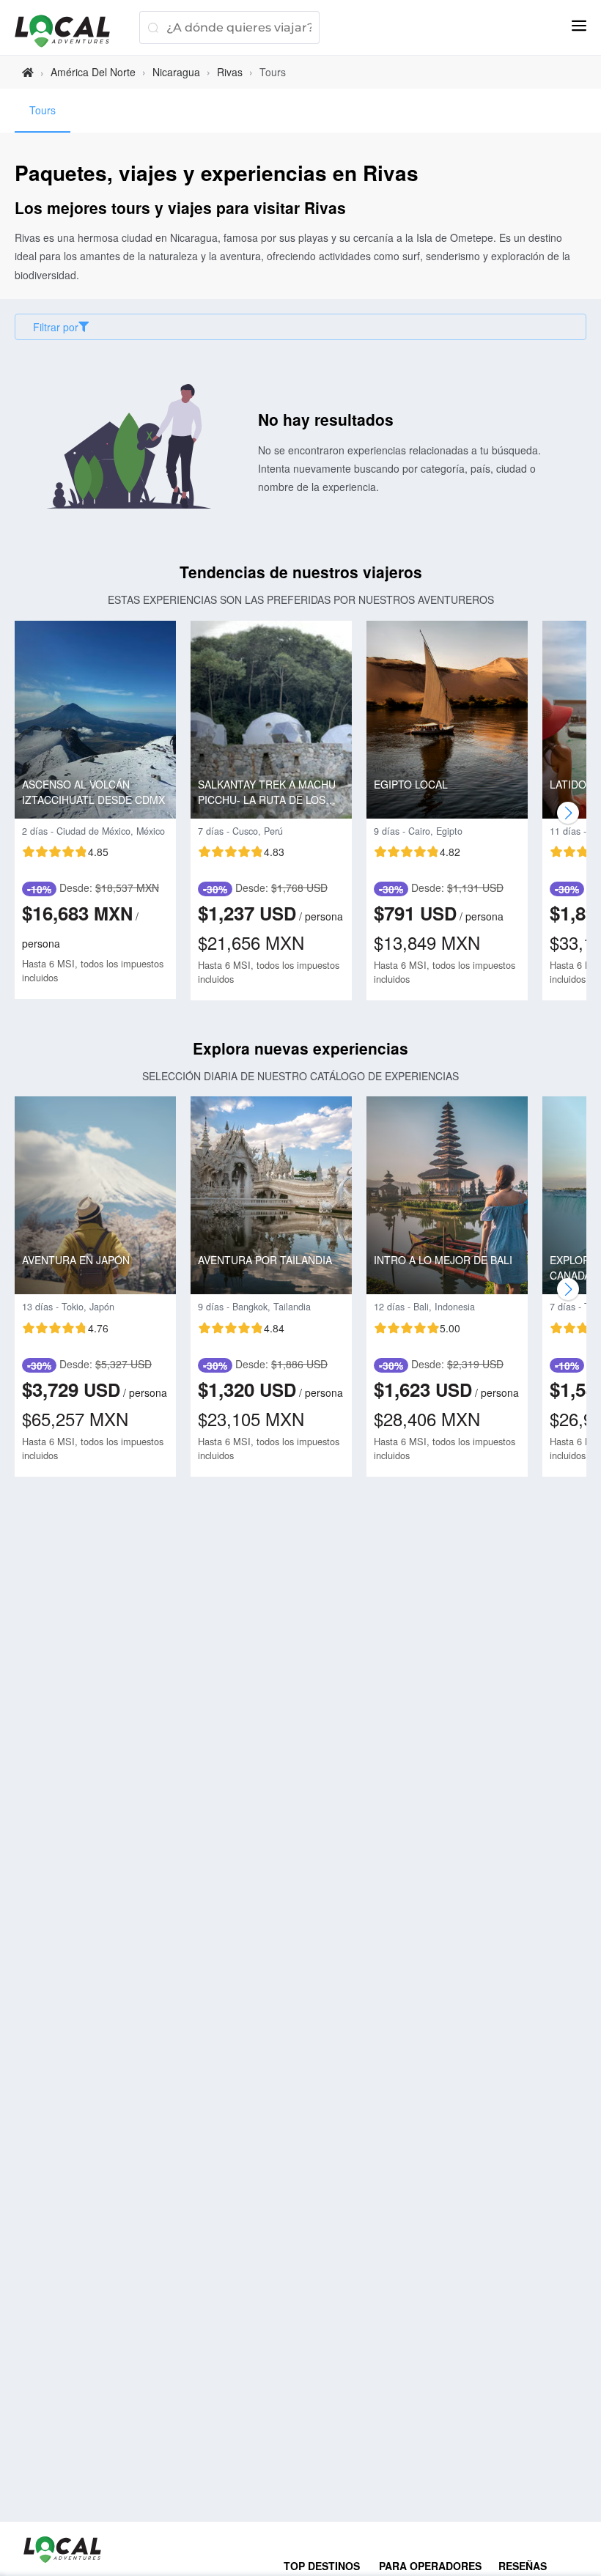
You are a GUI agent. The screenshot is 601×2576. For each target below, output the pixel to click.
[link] (28, 72)
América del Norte (93, 72)
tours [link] (273, 72)
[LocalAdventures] (70, 31)
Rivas (230, 72)
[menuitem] (43, 111)
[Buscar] (153, 27)
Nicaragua (176, 72)
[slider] (65, 852)
